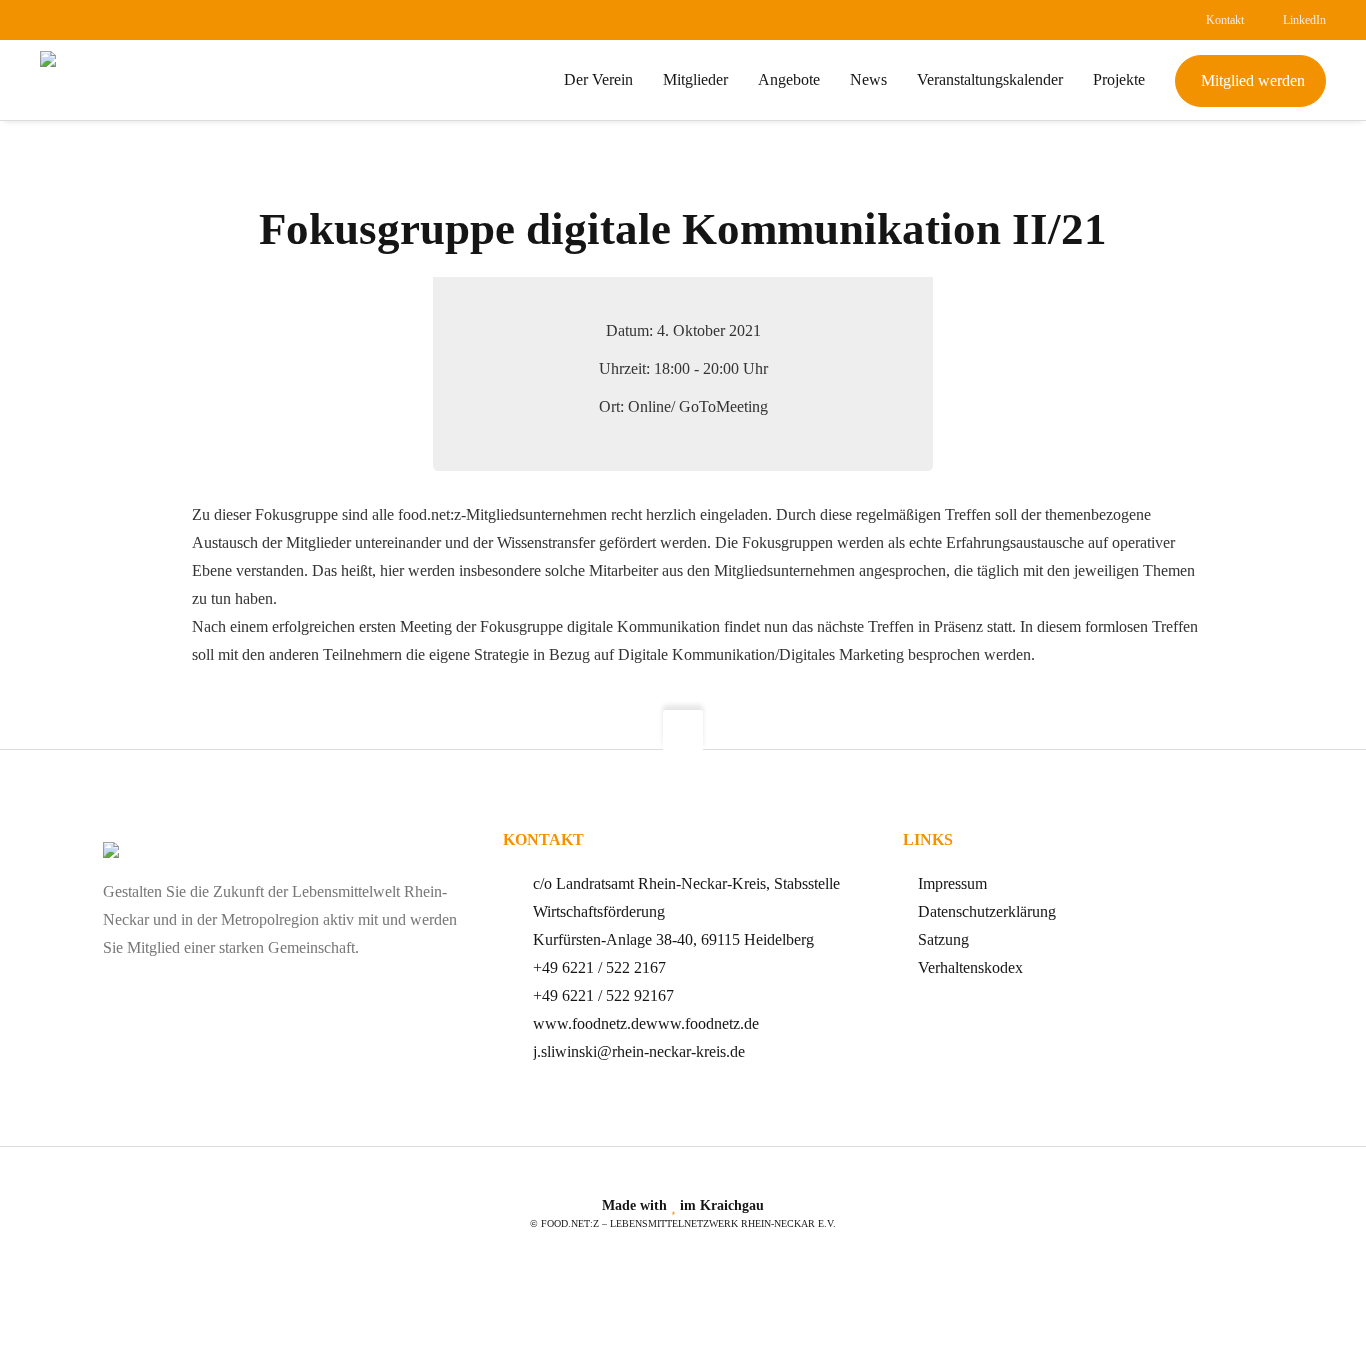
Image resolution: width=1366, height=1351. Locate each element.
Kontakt (1225, 20)
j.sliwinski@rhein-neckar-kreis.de (639, 1051)
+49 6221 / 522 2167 (599, 967)
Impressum (952, 883)
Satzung (943, 939)
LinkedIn (1304, 20)
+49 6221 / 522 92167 (603, 995)
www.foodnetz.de (589, 1023)
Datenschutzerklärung (987, 911)
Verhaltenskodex (970, 967)
